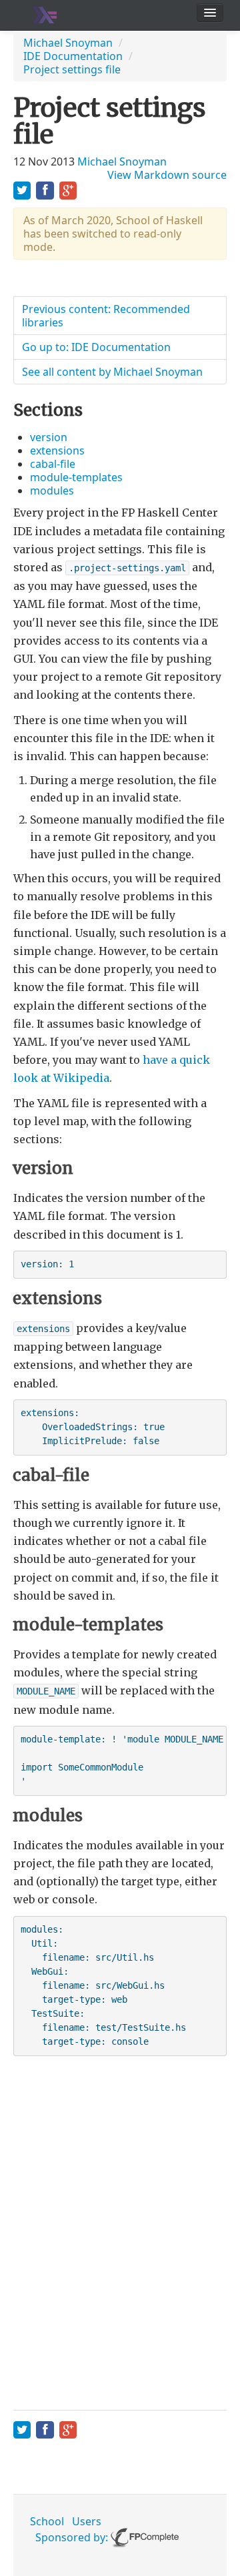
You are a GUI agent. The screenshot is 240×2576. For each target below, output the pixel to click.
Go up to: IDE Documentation (96, 347)
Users (87, 2521)
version (49, 437)
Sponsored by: (73, 2537)
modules (52, 491)
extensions (57, 450)
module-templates (76, 477)
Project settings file (72, 69)
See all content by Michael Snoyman (112, 372)
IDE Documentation (73, 56)
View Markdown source (167, 175)
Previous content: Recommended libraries (106, 316)
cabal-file (53, 464)
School (47, 2521)
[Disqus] (120, 2230)
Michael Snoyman (68, 43)
